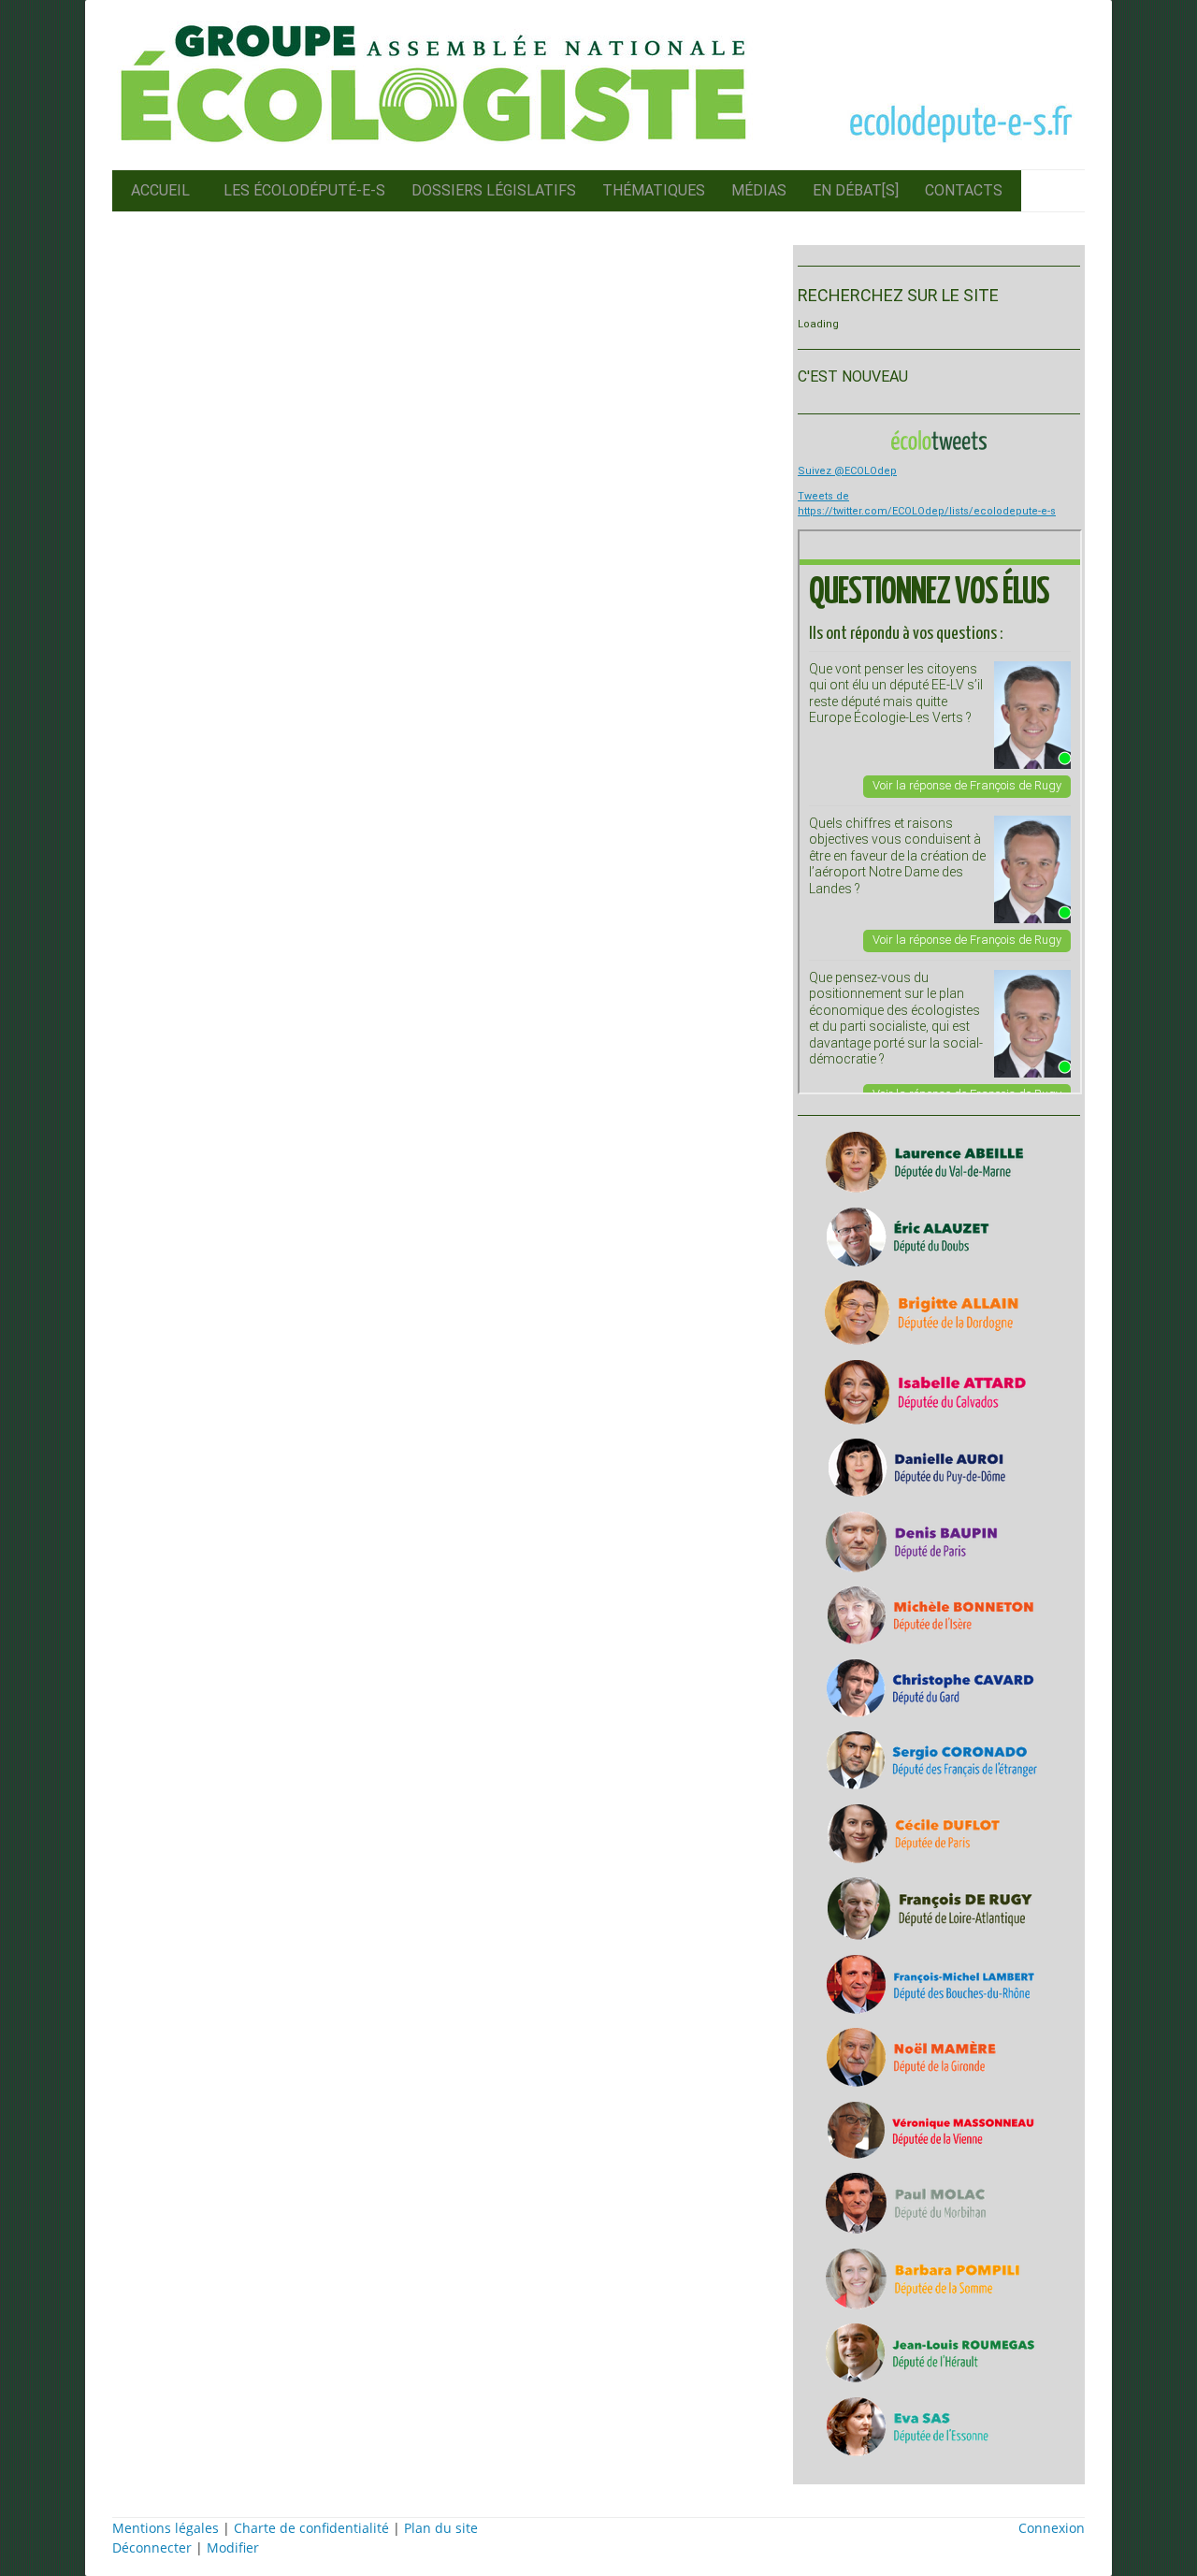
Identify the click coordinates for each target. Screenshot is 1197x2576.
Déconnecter (154, 2547)
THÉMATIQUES (654, 190)
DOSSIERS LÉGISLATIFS (494, 190)
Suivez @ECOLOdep (847, 471)
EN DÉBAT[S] (856, 190)
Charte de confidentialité (311, 2528)
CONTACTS (964, 190)
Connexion (1052, 2528)
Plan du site (441, 2528)
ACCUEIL (160, 190)
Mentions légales (166, 2528)
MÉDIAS (759, 190)
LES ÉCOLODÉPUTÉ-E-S (304, 190)
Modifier (233, 2547)
